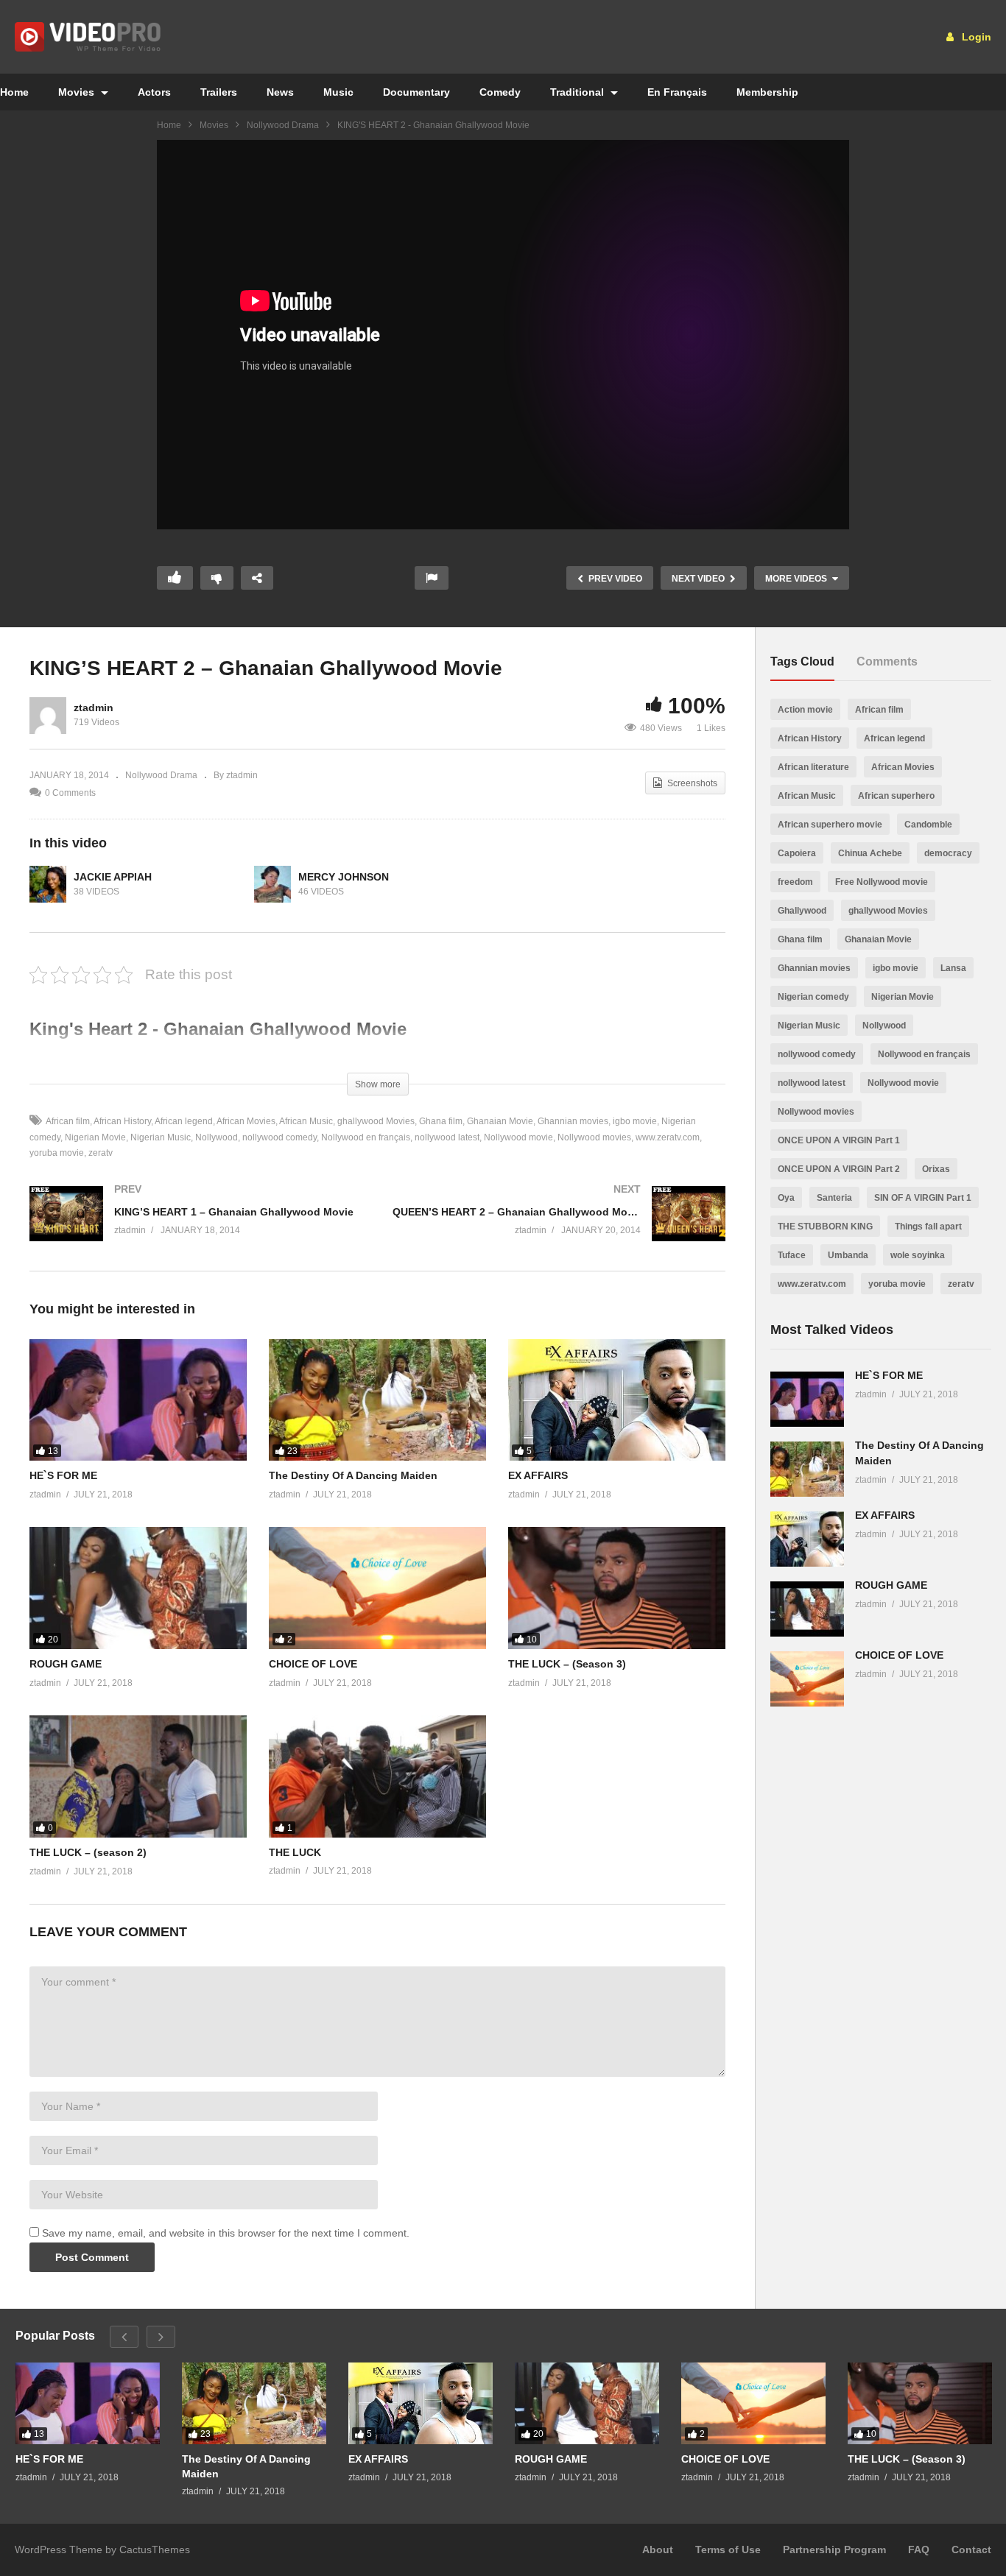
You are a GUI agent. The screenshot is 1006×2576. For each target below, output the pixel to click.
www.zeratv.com (668, 1137)
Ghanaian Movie (500, 1121)
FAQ (919, 2549)
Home (169, 125)
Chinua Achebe (870, 853)
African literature (813, 767)
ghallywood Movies (376, 1121)
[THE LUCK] (377, 1776)
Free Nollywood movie (882, 882)
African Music (306, 1121)
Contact (971, 2549)
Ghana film (441, 1121)
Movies (78, 92)
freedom (795, 882)
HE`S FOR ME (63, 1475)
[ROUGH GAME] (138, 1588)
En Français (677, 92)
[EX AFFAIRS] (617, 1400)
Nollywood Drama (283, 125)
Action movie (805, 710)
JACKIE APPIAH (113, 877)
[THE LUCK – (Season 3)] (617, 1588)
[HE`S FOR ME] (138, 1400)
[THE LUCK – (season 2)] (138, 1776)
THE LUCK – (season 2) (88, 1852)
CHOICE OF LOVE (313, 1664)
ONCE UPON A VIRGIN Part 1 (839, 1140)
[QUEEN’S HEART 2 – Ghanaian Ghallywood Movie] (559, 1228)
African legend (184, 1121)
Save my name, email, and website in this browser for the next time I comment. (226, 2233)
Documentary (416, 92)
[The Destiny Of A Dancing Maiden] (377, 1400)
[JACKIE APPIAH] (48, 884)
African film (68, 1121)
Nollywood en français (366, 1137)
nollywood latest (447, 1137)
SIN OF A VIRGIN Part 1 (923, 1198)
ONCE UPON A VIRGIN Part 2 (839, 1169)
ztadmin (94, 707)
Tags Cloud (802, 661)
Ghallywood (802, 911)
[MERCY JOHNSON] (272, 884)
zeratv (101, 1153)
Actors (154, 92)
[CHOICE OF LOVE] (377, 1588)
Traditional (578, 92)
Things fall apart (928, 1227)
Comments (887, 661)
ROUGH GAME (66, 1664)
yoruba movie (897, 1284)
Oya (786, 1198)
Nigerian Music (161, 1137)
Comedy (500, 92)
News (280, 92)
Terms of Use (728, 2549)
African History (122, 1121)
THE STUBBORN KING (825, 1227)
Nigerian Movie (95, 1137)
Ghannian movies (573, 1121)
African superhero (896, 796)
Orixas (936, 1169)
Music (338, 92)
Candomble (928, 825)
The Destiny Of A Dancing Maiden (353, 1475)
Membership (767, 92)
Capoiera (797, 853)
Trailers (219, 92)
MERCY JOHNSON (344, 877)
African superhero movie (830, 825)
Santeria (834, 1198)
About (658, 2549)
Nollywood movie (518, 1137)
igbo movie (635, 1121)
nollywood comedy (279, 1137)
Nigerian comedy (813, 997)
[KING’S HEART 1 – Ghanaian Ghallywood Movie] (196, 1228)
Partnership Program (834, 2549)
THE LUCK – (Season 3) (567, 1664)
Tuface (792, 1255)
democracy (948, 853)
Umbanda (848, 1255)
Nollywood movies (594, 1137)
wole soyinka (918, 1255)
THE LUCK (295, 1852)
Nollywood (217, 1137)
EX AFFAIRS (538, 1475)
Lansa (953, 968)
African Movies (246, 1121)
